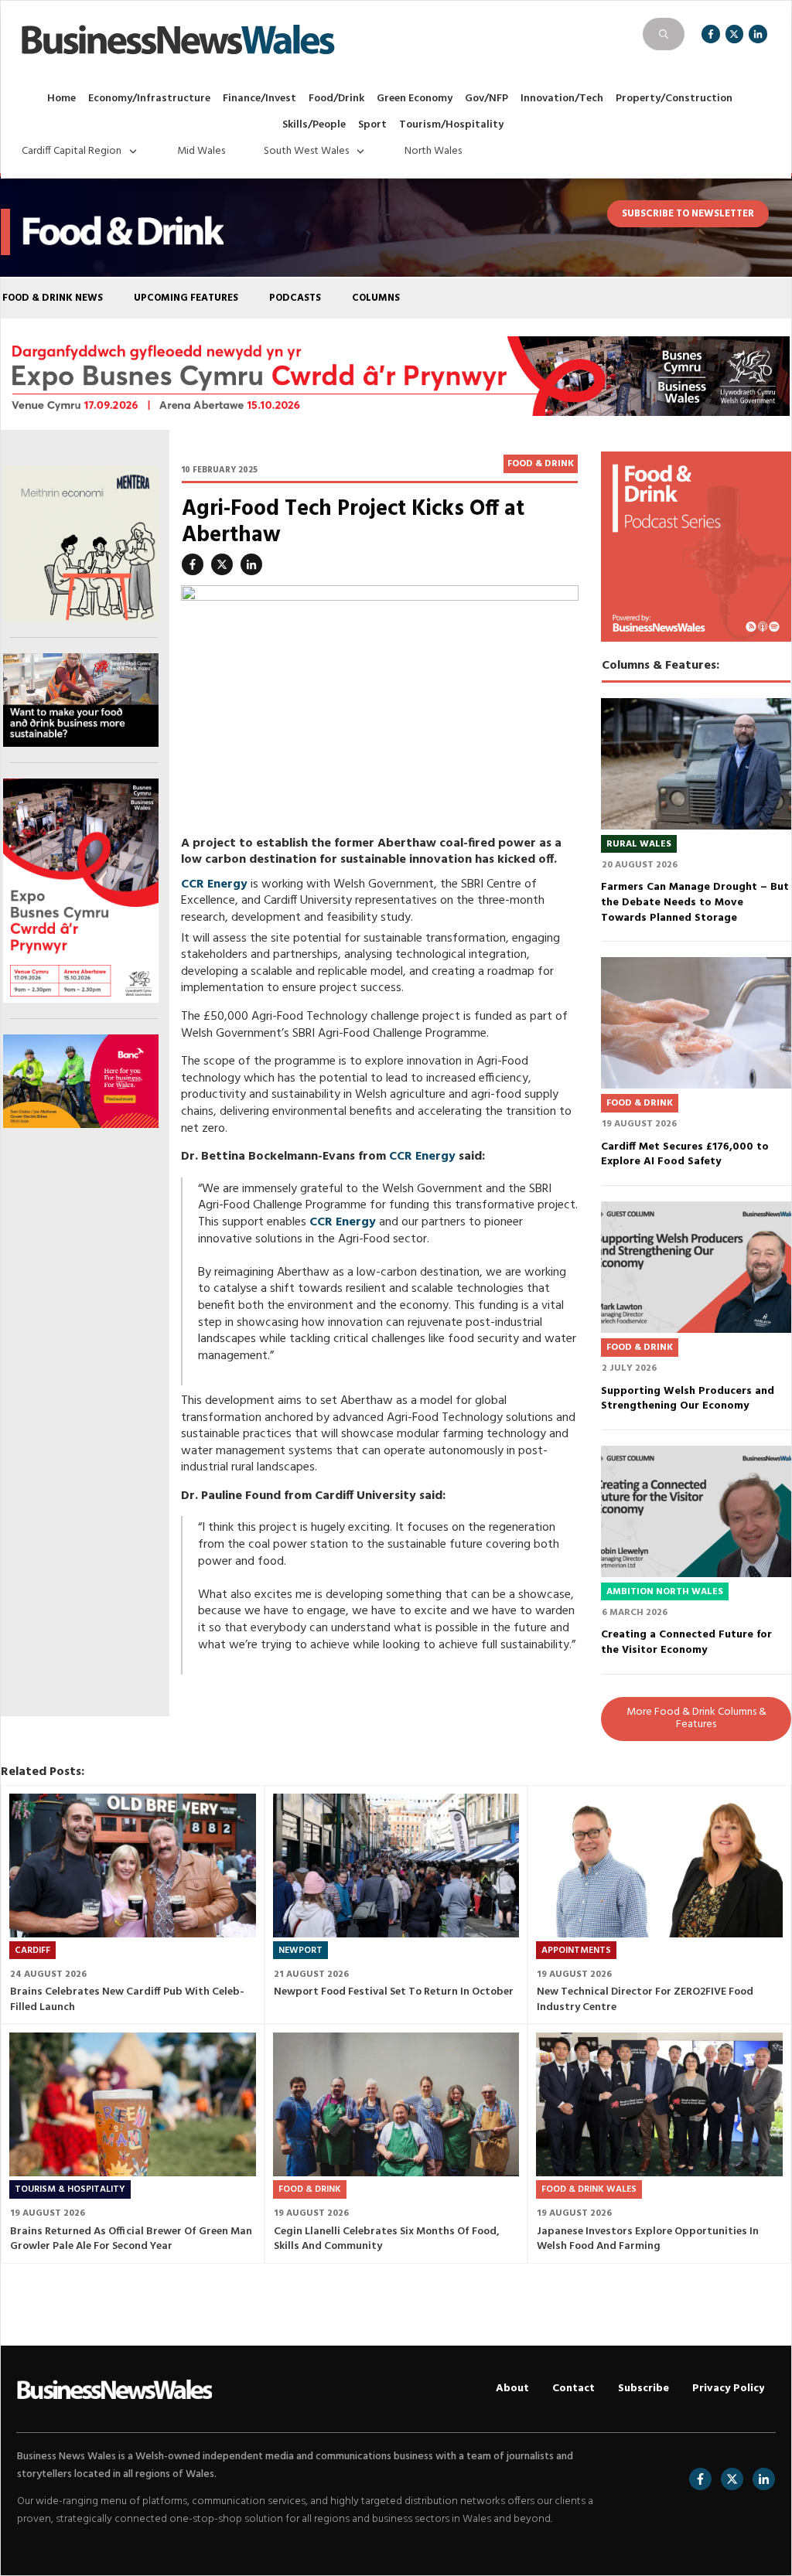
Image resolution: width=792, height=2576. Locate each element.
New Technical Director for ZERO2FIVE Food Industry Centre (645, 2000)
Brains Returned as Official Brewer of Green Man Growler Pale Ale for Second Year (131, 2239)
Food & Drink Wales (589, 2189)
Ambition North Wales (665, 1592)
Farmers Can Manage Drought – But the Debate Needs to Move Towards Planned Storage (695, 902)
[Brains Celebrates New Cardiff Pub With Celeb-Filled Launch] (133, 1866)
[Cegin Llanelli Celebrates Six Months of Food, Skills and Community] (396, 2104)
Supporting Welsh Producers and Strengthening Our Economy (688, 1399)
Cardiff (32, 1951)
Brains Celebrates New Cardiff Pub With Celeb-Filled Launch (127, 2000)
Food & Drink (541, 464)
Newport (300, 1951)
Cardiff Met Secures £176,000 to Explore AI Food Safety (685, 1155)
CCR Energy (214, 884)
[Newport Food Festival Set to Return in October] (396, 1866)
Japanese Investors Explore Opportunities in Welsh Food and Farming (648, 2239)
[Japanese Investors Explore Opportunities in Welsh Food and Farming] (659, 2104)
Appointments (576, 1951)
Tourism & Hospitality (70, 2189)
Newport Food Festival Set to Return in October (394, 1992)
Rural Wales (639, 844)
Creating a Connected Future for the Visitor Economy (686, 1642)
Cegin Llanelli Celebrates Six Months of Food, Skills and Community (387, 2239)
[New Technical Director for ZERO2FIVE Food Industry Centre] (659, 1866)
